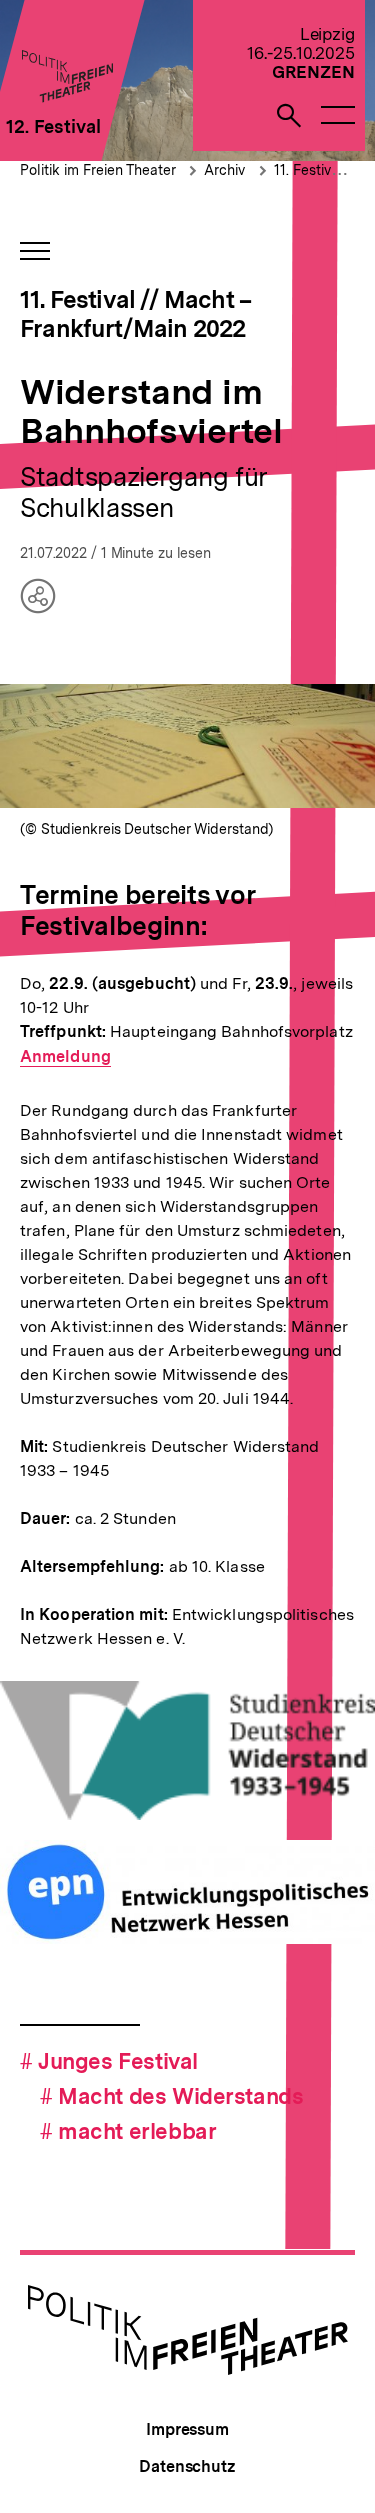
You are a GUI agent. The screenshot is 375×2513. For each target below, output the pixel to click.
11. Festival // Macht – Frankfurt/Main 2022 (135, 314)
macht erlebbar (128, 2131)
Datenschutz (187, 2466)
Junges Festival (109, 2061)
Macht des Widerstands (171, 2096)
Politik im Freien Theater (100, 170)
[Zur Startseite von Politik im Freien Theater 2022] (66, 96)
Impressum (187, 2429)
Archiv (224, 170)
